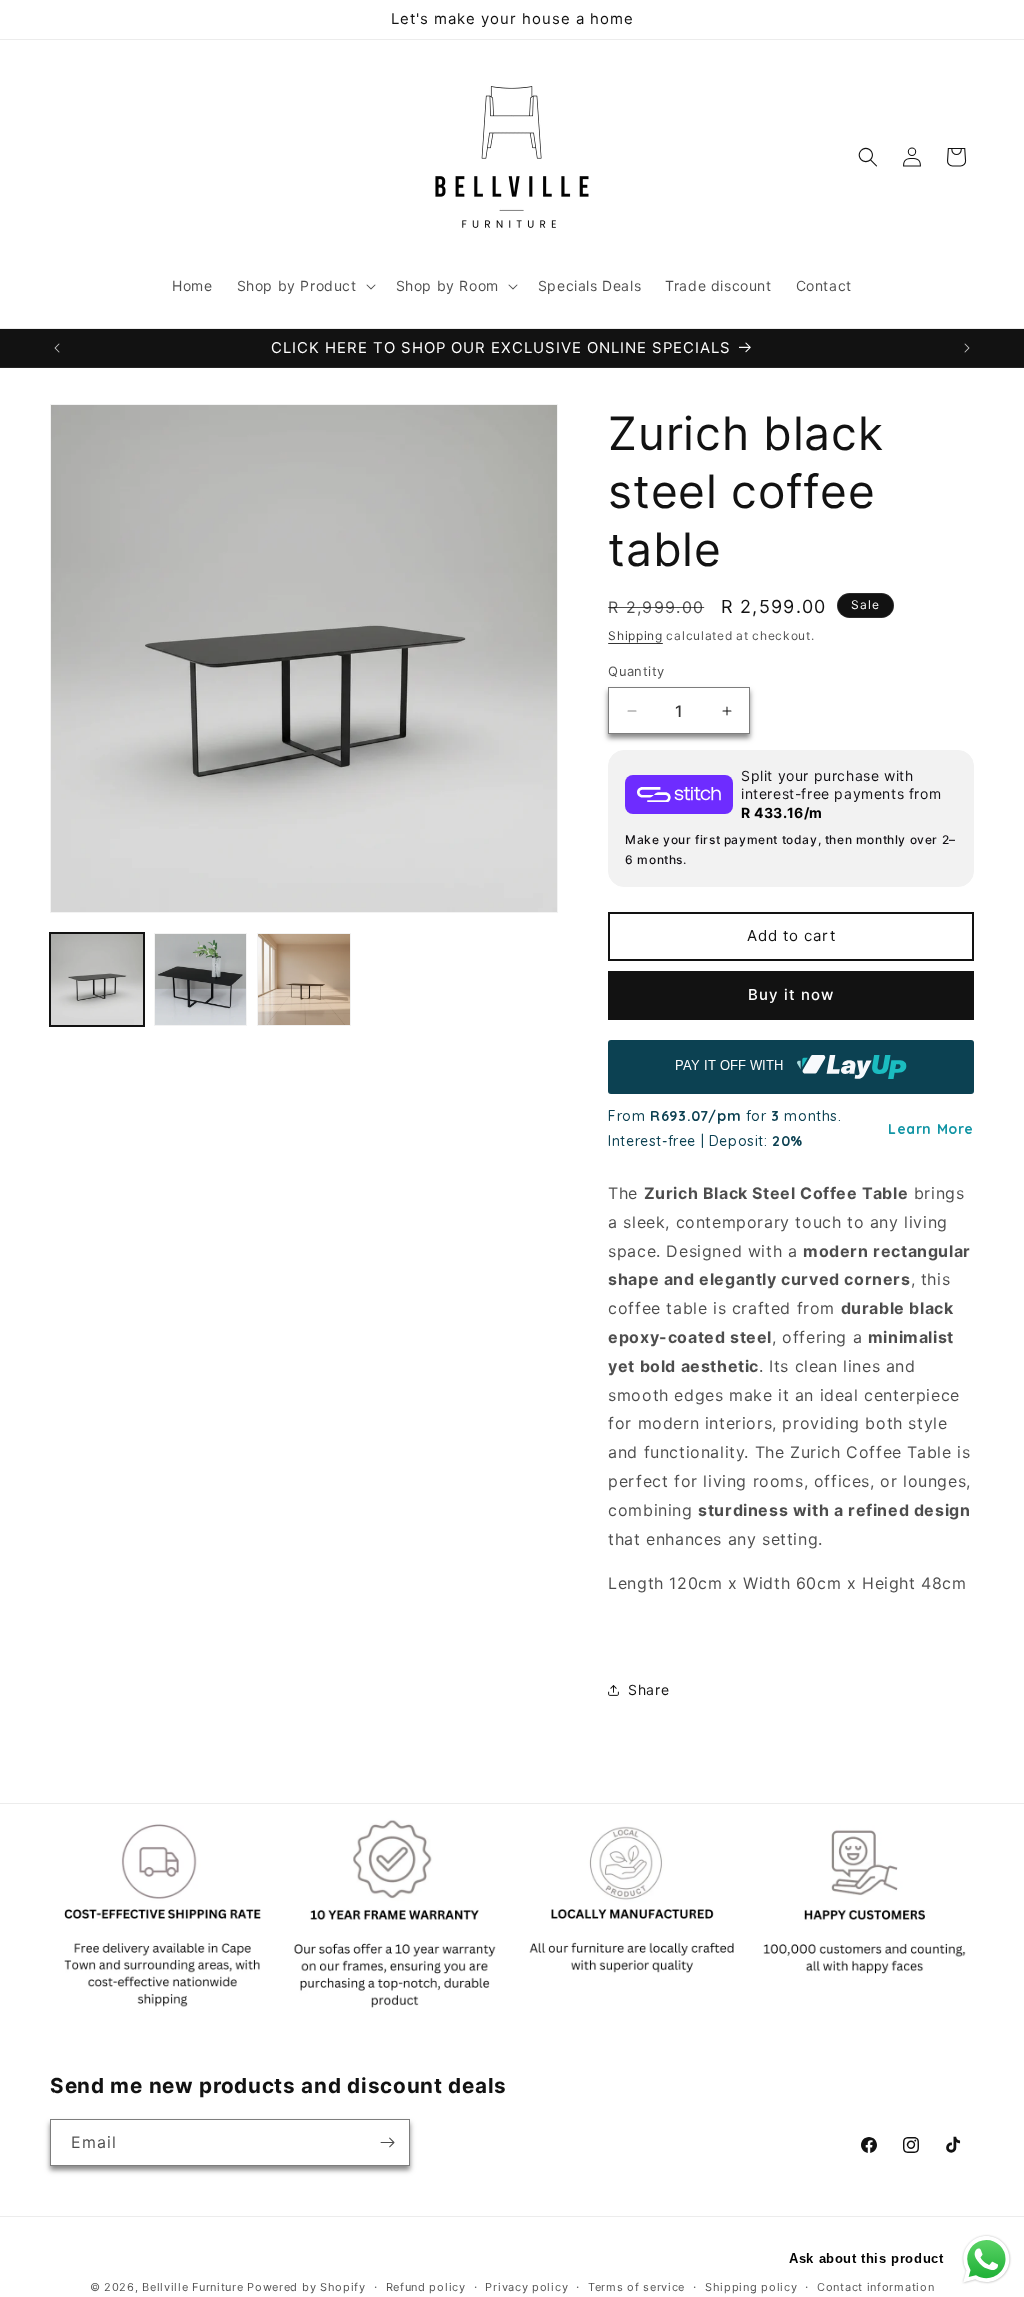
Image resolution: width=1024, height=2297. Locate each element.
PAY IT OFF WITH (731, 1065)
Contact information (875, 2287)
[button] (304, 286)
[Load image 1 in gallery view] (97, 980)
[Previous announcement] (57, 348)
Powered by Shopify (306, 2287)
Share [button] (648, 1689)
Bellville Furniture (192, 2287)
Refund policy (426, 2287)
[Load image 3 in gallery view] (304, 980)
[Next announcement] (967, 348)
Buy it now (791, 994)
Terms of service (636, 2287)
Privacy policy (526, 2287)
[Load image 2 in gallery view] (201, 980)
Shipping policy (751, 2287)
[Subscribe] (387, 2142)
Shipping (635, 635)
